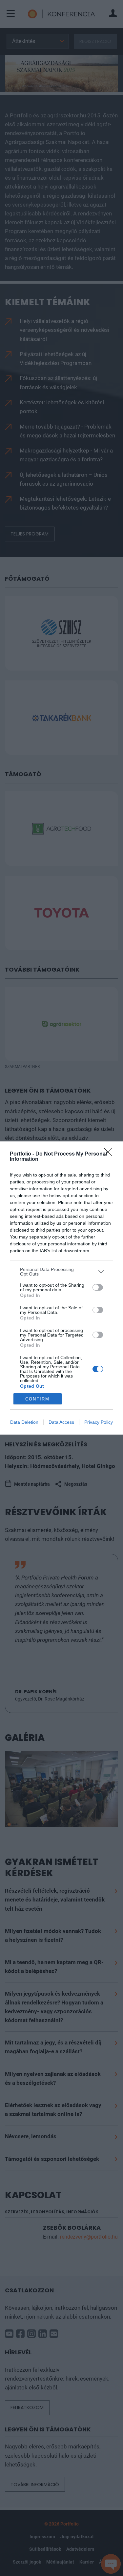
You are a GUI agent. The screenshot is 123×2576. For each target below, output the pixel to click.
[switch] (98, 1287)
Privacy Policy (99, 1422)
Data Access (61, 1422)
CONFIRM (37, 1399)
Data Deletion (24, 1422)
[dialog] (61, 1288)
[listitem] (61, 1272)
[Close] (110, 1154)
